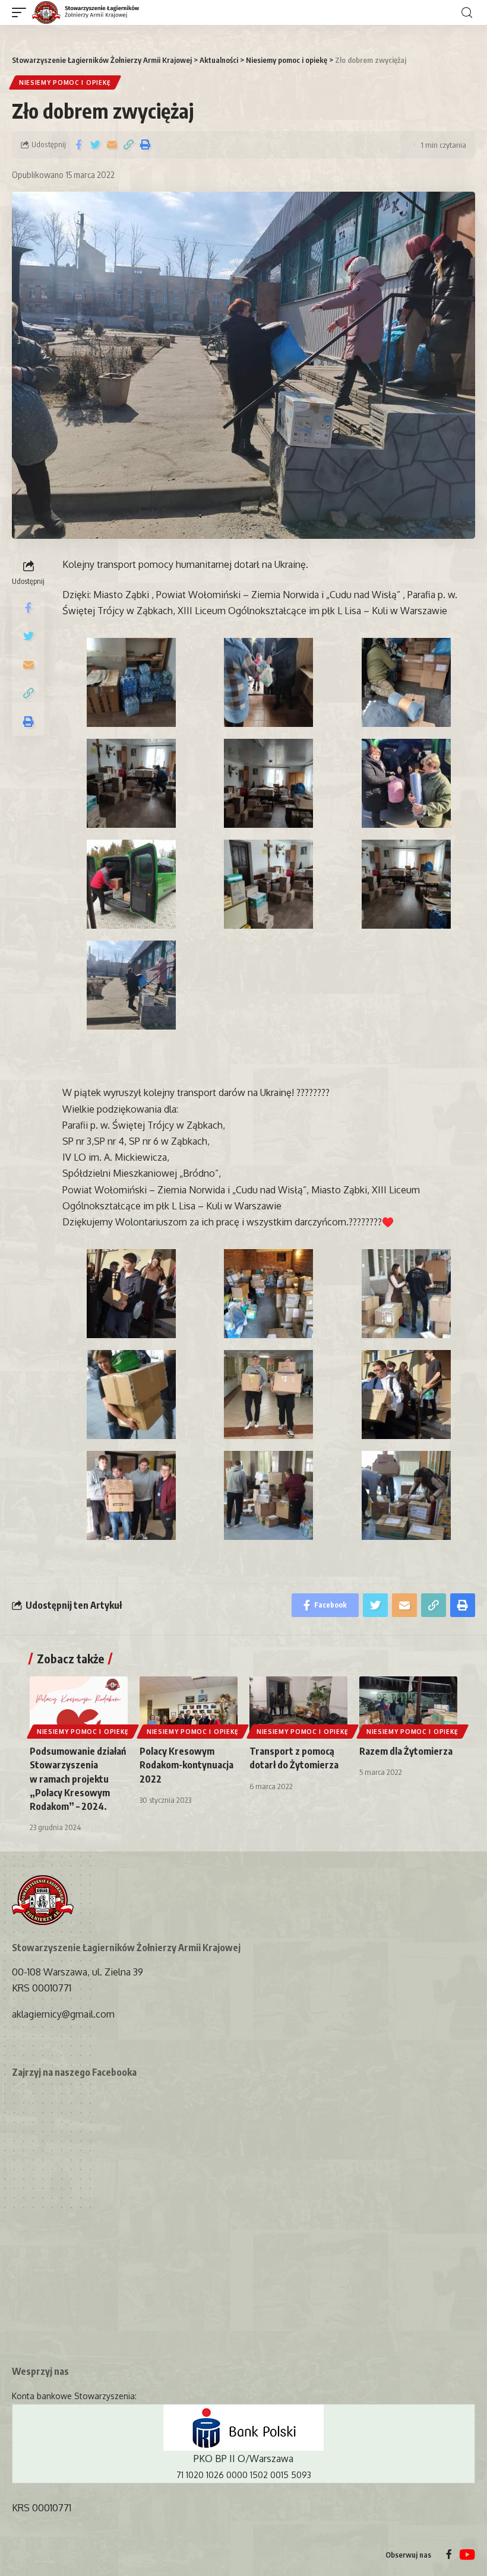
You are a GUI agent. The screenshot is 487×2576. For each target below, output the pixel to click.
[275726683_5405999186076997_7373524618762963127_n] (269, 1495)
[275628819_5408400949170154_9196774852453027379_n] (269, 783)
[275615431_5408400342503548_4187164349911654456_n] (406, 682)
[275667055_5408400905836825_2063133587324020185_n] (406, 783)
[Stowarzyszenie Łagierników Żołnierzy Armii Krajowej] (86, 13)
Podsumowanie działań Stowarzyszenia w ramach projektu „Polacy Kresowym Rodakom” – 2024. (78, 1779)
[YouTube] (467, 2555)
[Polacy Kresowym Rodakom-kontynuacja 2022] (189, 1706)
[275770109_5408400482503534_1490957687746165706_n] (406, 884)
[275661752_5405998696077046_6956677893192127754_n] (131, 1395)
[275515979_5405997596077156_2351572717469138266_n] (131, 1294)
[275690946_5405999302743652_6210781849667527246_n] (131, 1495)
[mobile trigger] (22, 13)
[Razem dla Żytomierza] (408, 1706)
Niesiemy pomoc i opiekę (65, 82)
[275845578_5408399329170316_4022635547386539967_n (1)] (131, 985)
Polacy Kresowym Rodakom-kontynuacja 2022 (186, 1765)
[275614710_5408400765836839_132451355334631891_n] (269, 682)
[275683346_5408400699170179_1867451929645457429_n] (131, 884)
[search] (467, 13)
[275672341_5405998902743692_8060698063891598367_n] (269, 1395)
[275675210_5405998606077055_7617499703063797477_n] (406, 1395)
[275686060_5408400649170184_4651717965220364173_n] (269, 884)
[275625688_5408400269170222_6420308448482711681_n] (131, 783)
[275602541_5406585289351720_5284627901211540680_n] (269, 1294)
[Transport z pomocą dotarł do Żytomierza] (298, 1706)
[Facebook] (449, 2555)
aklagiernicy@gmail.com (63, 2014)
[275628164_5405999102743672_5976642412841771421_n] (406, 1294)
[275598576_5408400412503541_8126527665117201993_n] (131, 682)
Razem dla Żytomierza (406, 1751)
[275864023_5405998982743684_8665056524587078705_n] (406, 1495)
